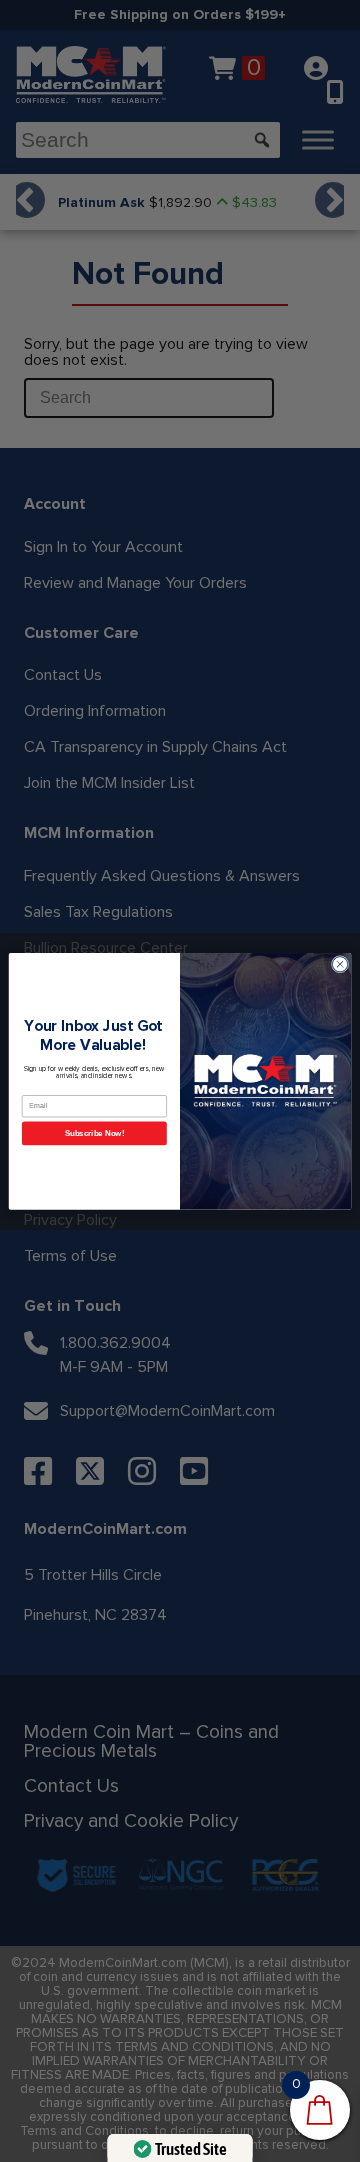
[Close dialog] (339, 963)
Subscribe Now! (95, 1133)
